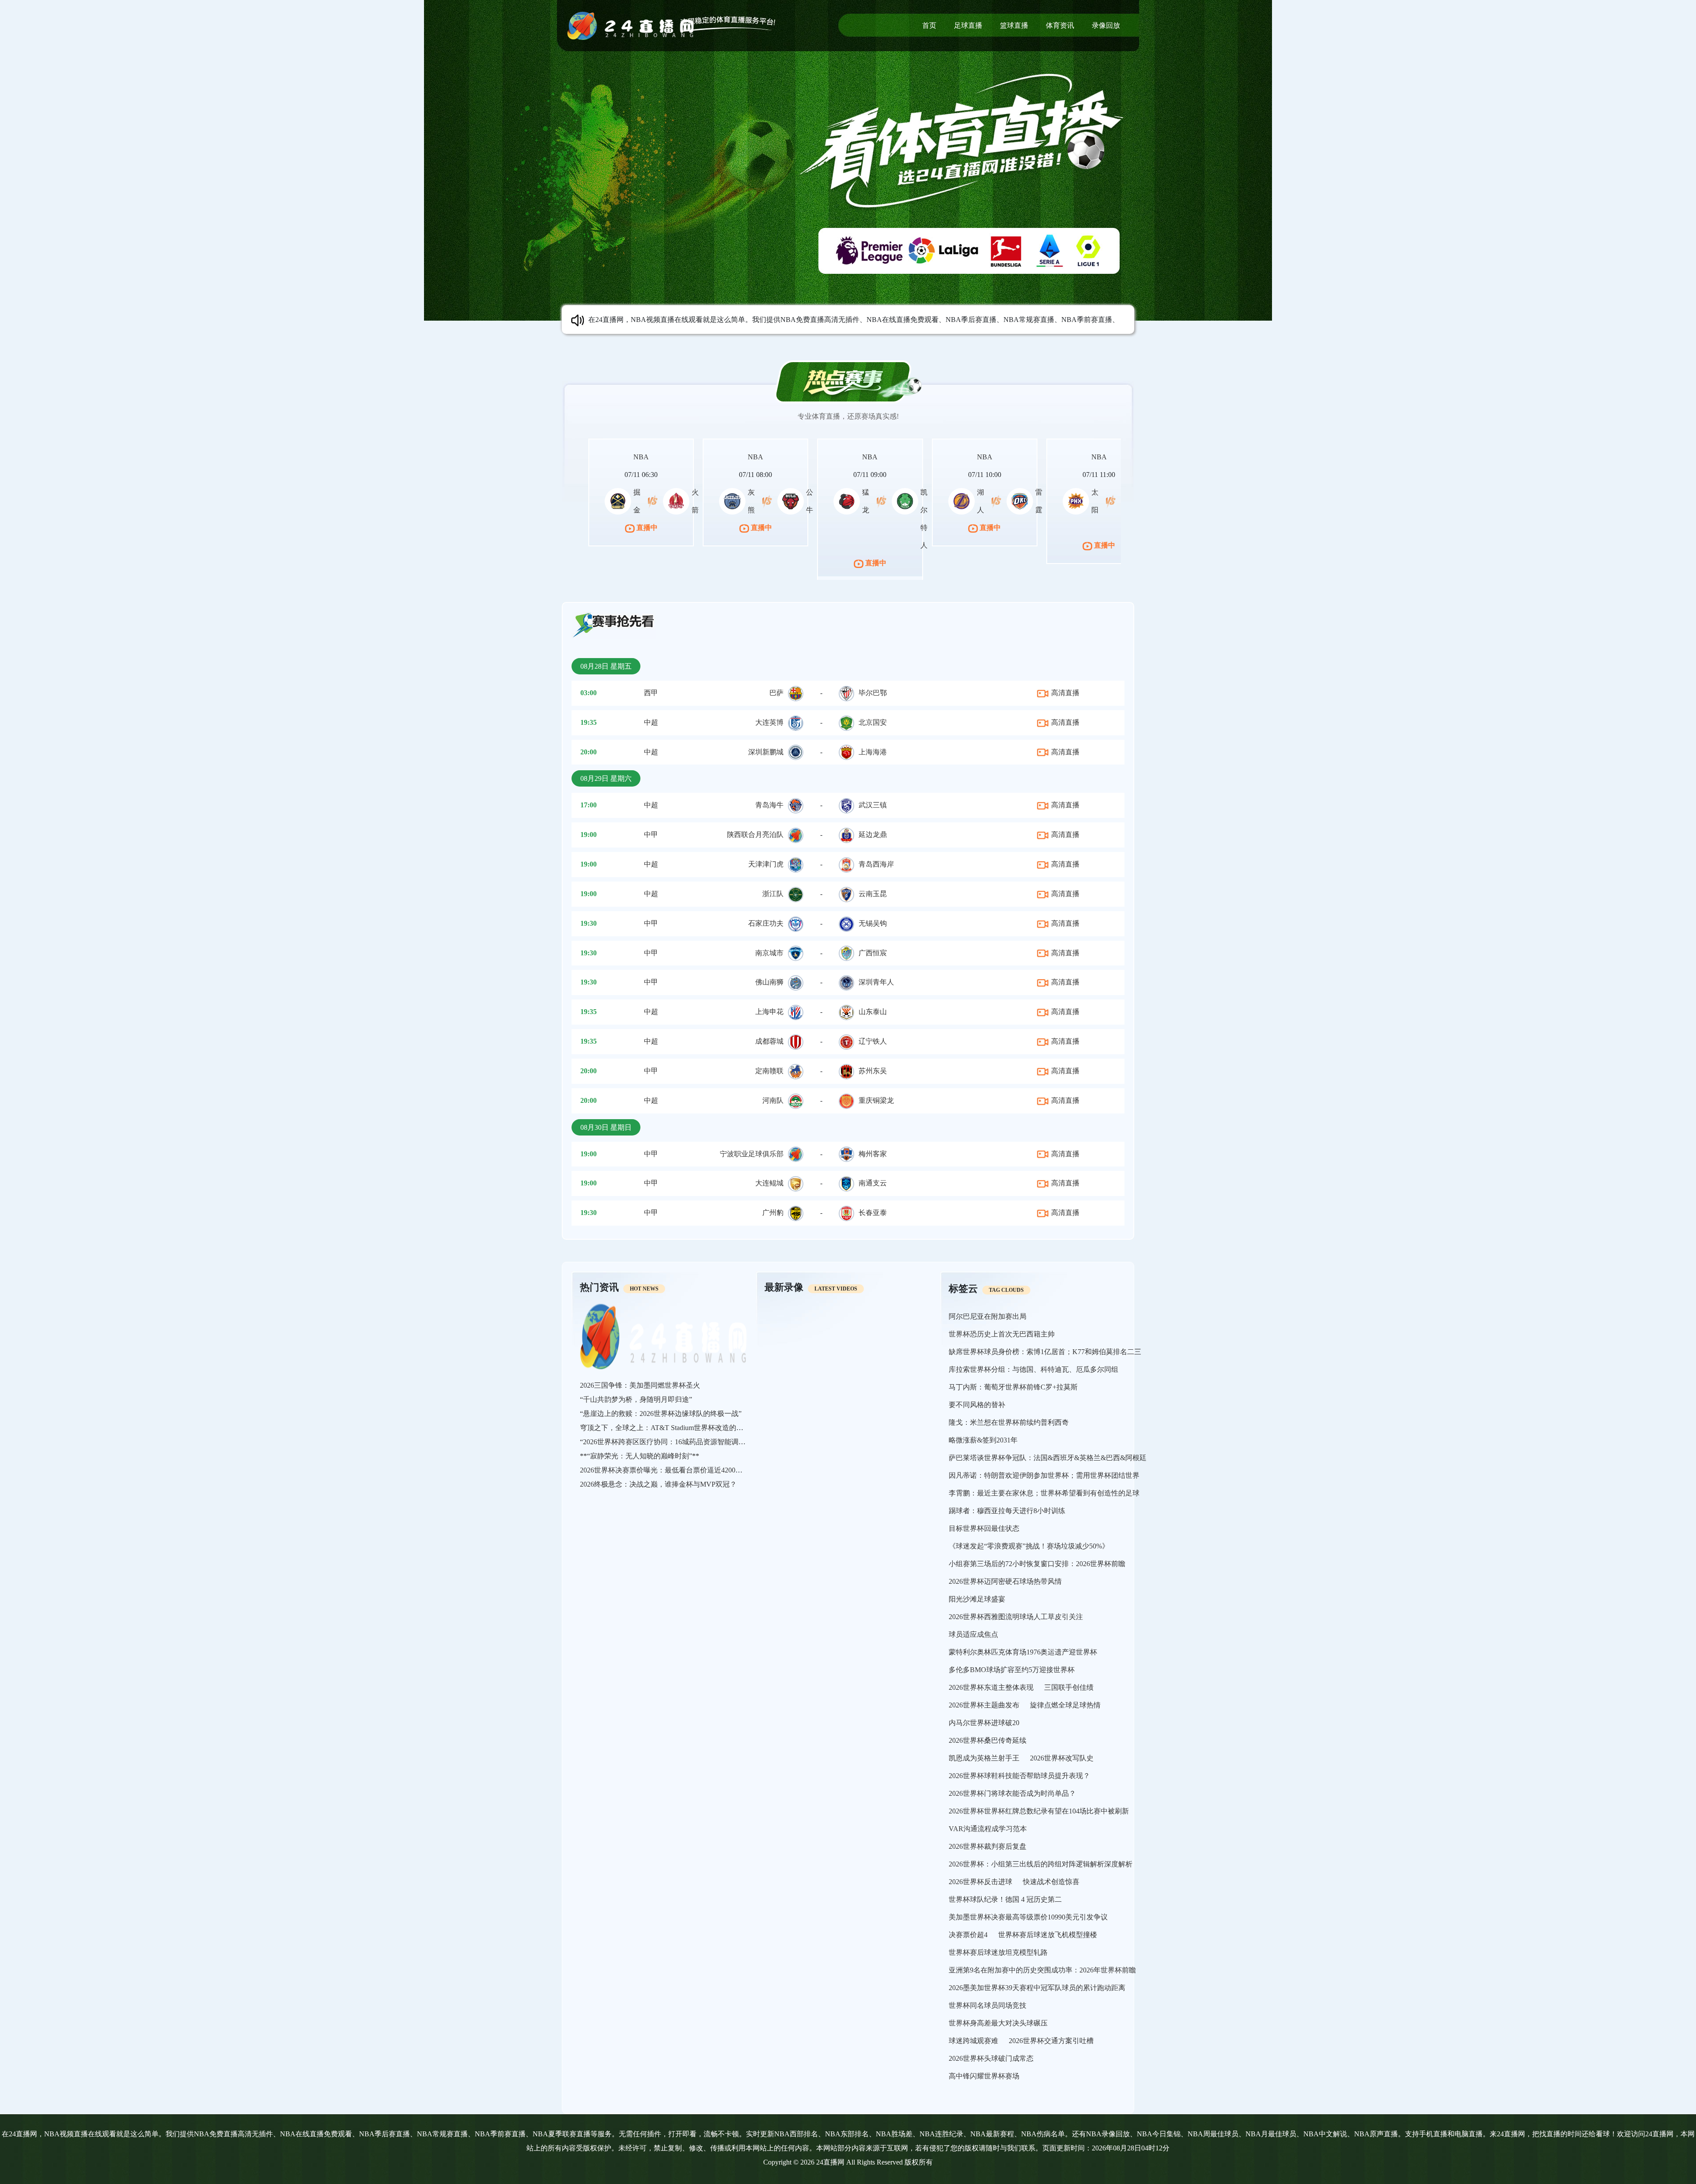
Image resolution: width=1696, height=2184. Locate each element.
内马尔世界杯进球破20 (984, 1723)
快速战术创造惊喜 (1051, 1882)
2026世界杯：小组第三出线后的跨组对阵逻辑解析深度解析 (1041, 1864)
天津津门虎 (766, 864)
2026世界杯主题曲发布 (984, 1705)
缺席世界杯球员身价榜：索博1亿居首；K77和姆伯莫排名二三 (1045, 1352)
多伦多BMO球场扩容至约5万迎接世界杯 (1012, 1670)
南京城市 (769, 953)
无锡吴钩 (873, 923)
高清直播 (1064, 693)
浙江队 (773, 894)
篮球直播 (1014, 25)
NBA (641, 457)
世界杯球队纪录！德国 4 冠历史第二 (1005, 1899)
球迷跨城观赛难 (973, 2041)
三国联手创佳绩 (1069, 1687)
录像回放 (1106, 25)
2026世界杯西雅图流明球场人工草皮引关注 (1016, 1617)
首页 (929, 25)
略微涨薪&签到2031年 (983, 1440)
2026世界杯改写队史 (1062, 1758)
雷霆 (1039, 501)
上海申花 (769, 1012)
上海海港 (873, 752)
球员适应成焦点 (973, 1634)
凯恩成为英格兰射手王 (984, 1758)
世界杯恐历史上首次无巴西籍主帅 (1002, 1334)
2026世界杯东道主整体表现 (991, 1687)
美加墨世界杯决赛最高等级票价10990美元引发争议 (1028, 1917)
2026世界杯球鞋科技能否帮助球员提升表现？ (1019, 1776)
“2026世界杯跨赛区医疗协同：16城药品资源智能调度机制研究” (678, 1442)
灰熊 (751, 501)
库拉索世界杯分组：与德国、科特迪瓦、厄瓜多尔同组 (1033, 1369)
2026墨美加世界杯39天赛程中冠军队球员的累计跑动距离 (1037, 1988)
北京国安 (873, 722)
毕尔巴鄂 (873, 693)
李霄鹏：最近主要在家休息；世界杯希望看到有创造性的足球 (1044, 1493)
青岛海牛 (769, 805)
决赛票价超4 (968, 1935)
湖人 (980, 501)
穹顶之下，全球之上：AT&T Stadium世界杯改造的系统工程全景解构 (686, 1428)
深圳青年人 (876, 982)
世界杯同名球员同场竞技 (988, 2005)
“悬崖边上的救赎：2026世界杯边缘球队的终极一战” (661, 1414)
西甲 (651, 693)
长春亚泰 (873, 1213)
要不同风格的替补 (977, 1405)
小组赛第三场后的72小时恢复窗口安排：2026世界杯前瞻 (1037, 1564)
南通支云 (873, 1183)
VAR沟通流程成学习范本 (988, 1829)
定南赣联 (769, 1071)
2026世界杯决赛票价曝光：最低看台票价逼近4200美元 (665, 1470)
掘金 (637, 501)
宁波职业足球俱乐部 (752, 1154)
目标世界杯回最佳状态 (984, 1528)
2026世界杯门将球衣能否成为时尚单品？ (1012, 1793)
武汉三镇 (873, 805)
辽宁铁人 (873, 1041)
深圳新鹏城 (766, 752)
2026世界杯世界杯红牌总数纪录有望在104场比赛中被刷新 (1039, 1811)
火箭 (695, 501)
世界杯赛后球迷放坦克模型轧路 (998, 1952)
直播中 (646, 528)
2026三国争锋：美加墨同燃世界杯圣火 (640, 1385)
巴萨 (776, 693)
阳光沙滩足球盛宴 (977, 1599)
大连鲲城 (769, 1183)
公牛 (810, 501)
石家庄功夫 (766, 923)
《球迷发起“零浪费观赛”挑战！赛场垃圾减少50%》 (1029, 1546)
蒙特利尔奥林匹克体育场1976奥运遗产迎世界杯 (1023, 1652)
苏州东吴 (873, 1071)
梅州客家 (873, 1154)
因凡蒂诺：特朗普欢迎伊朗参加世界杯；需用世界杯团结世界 (1044, 1475)
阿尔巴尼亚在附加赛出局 (988, 1316)
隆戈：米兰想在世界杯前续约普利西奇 (1009, 1422)
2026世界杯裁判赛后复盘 (988, 1846)
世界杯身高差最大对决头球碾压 (998, 2023)
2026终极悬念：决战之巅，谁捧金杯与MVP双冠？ (658, 1484)
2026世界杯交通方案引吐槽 (1051, 2041)
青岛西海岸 (876, 864)
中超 (651, 722)
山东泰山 (873, 1012)
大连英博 (769, 722)
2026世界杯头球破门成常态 (991, 2058)
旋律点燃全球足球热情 (1065, 1705)
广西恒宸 (873, 953)
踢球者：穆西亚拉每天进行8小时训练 (1007, 1511)
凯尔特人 (924, 519)
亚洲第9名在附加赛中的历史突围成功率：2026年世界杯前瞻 (1042, 1970)
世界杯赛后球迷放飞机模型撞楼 (1048, 1935)
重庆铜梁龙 (876, 1100)
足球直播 (968, 25)
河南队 (773, 1100)
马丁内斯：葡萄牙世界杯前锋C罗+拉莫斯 (1013, 1387)
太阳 (1095, 501)
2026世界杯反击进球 (980, 1882)
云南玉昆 (873, 894)
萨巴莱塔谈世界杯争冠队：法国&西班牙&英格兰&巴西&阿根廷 (1048, 1458)
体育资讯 (1060, 25)
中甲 (651, 835)
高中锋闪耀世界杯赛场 (984, 2076)
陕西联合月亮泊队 (755, 835)
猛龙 (866, 501)
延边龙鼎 (873, 835)
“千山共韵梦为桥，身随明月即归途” (636, 1399)
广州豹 (773, 1213)
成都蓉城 (769, 1041)
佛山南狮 (769, 982)
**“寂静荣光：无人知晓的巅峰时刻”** (640, 1456)
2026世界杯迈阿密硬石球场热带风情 (1005, 1581)
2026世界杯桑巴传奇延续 (988, 1740)
